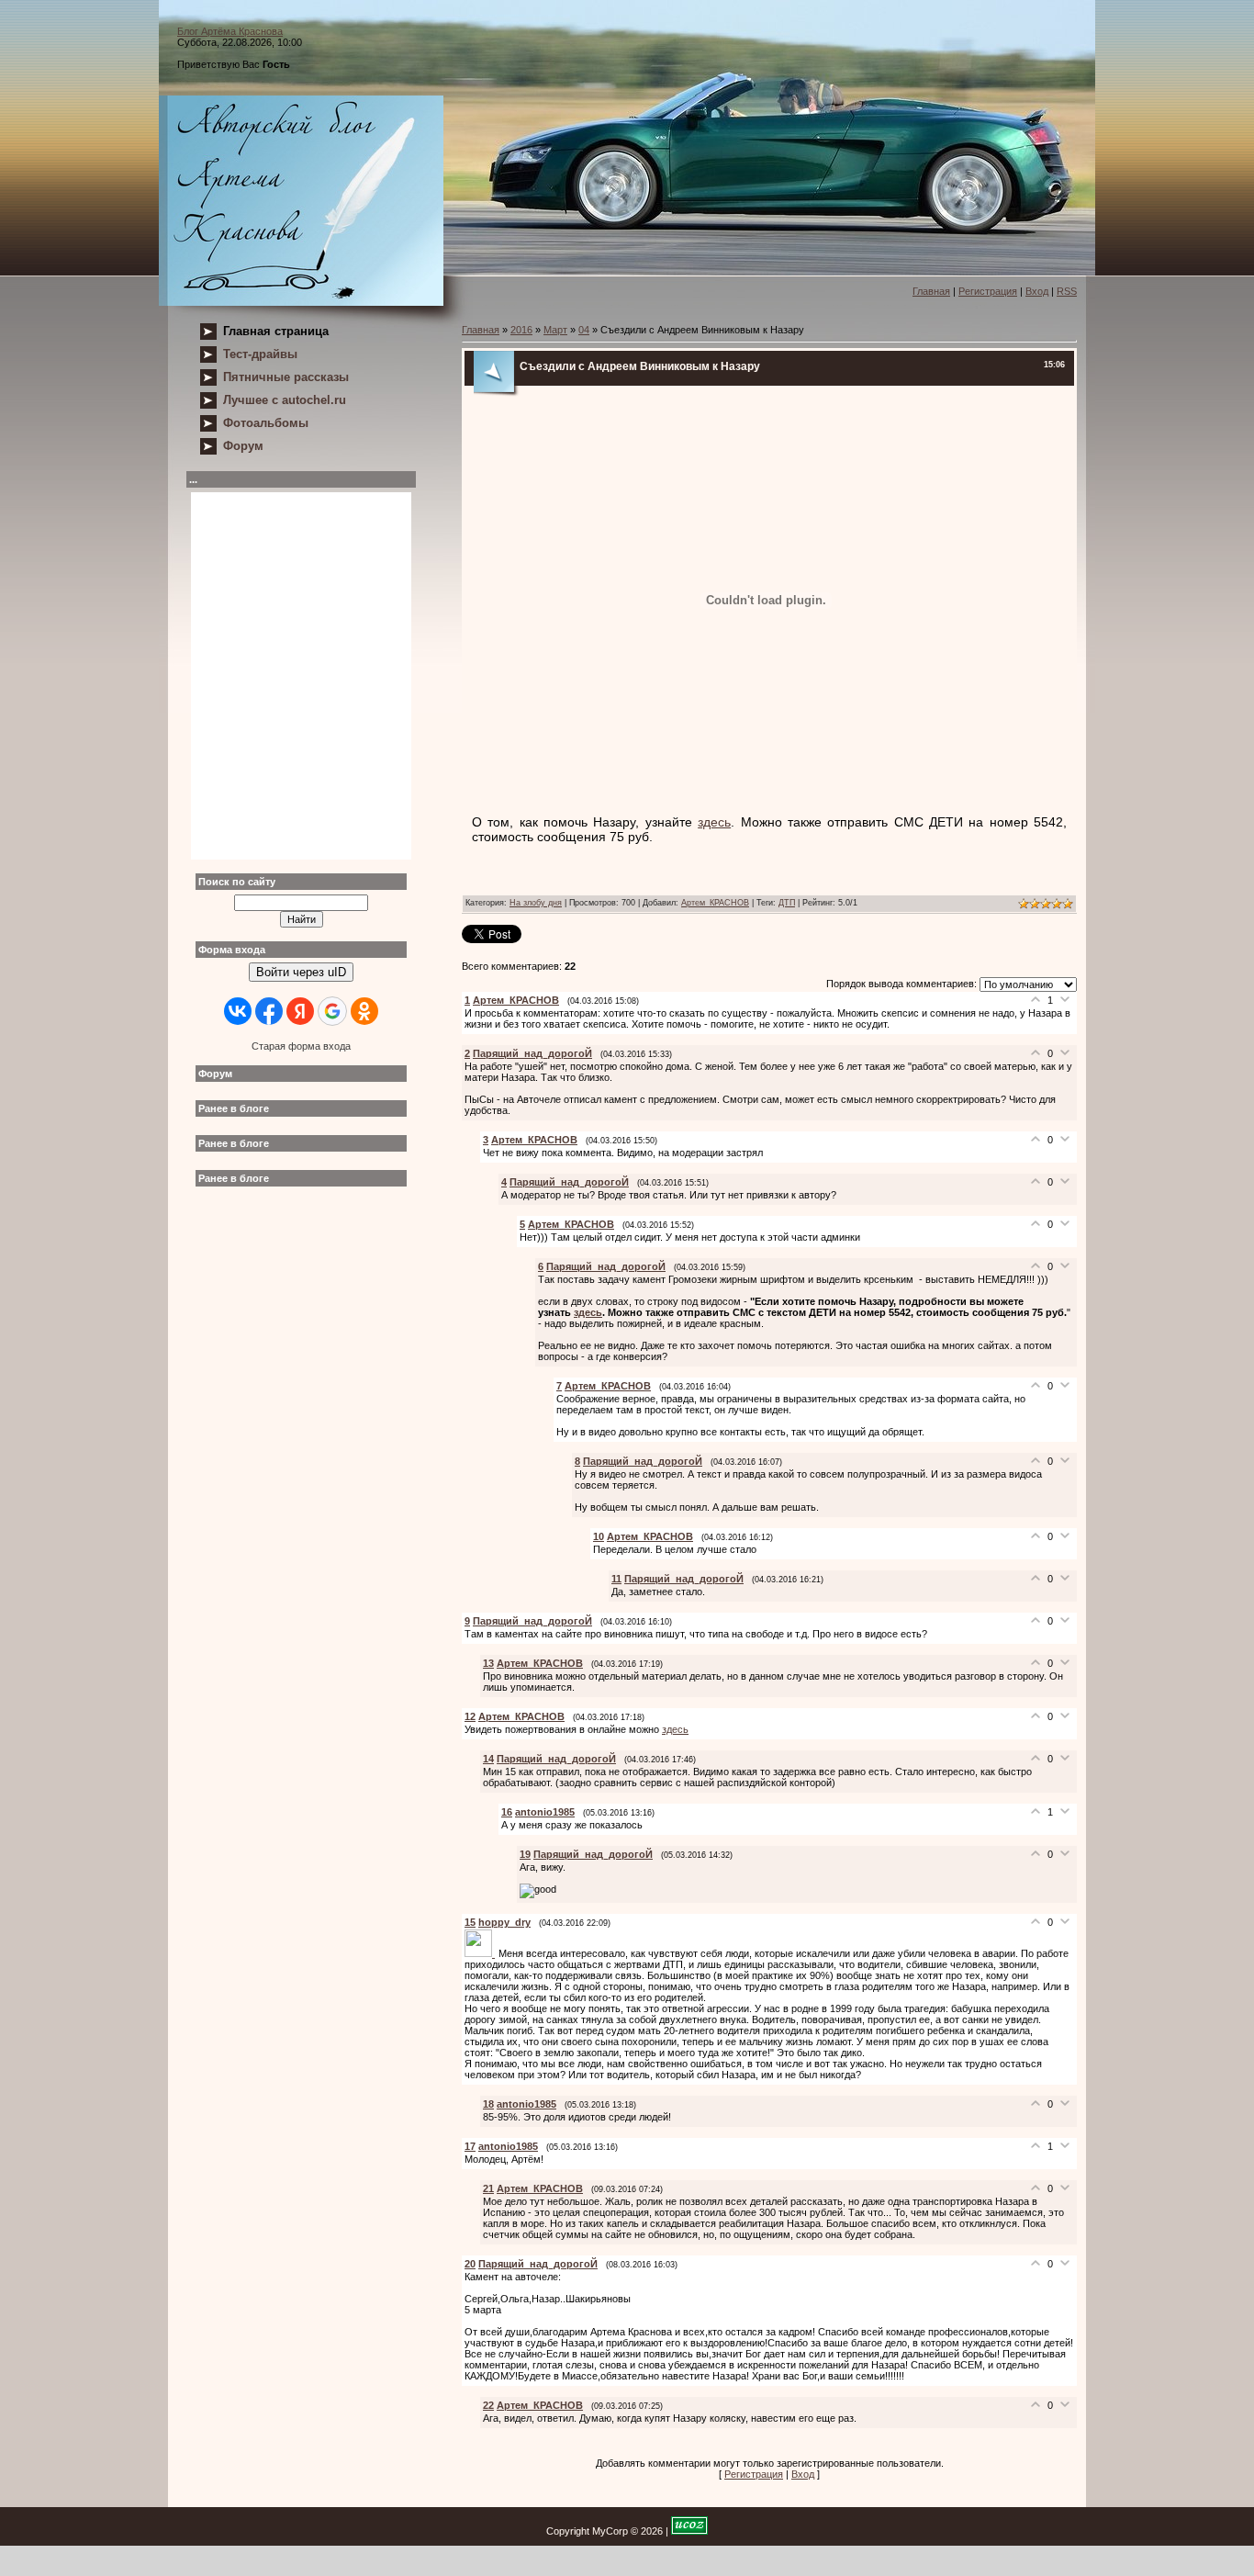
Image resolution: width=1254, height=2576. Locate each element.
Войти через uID (301, 972)
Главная (931, 291)
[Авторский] (301, 201)
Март (555, 330)
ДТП (787, 903)
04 (584, 330)
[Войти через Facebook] (269, 1011)
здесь (714, 822)
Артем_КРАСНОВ (715, 903)
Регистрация (988, 291)
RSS (1067, 291)
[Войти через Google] (332, 1011)
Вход (1037, 291)
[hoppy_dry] (481, 1953)
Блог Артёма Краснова (230, 31)
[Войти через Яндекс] (300, 1011)
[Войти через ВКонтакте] (238, 1011)
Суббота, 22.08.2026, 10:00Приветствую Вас (240, 48)
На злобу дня (536, 903)
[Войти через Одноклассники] (364, 1011)
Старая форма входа (301, 1046)
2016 (521, 330)
